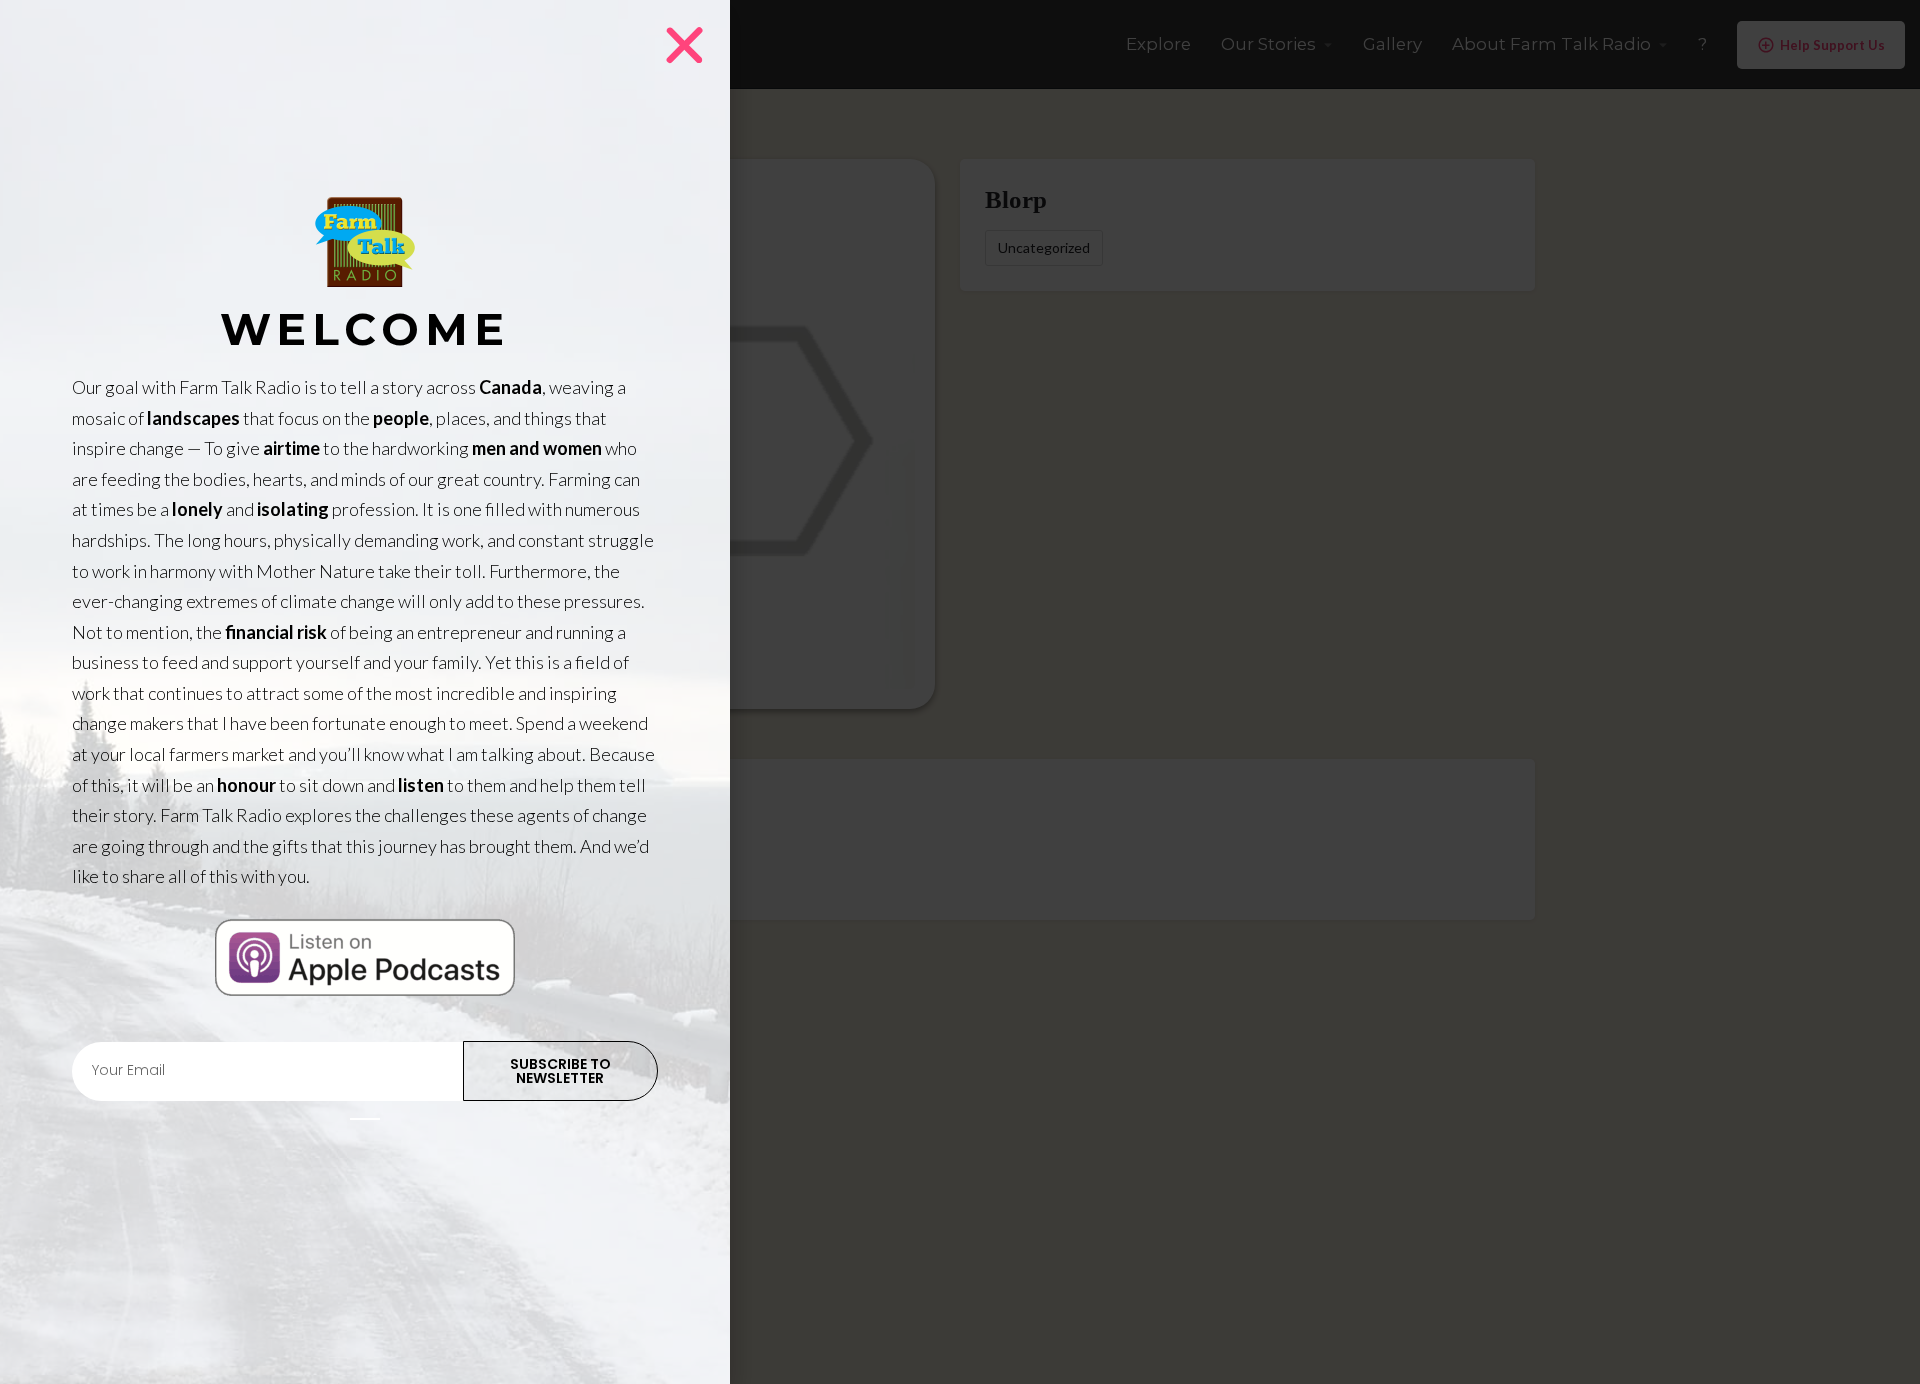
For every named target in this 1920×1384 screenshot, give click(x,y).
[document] (960, 692)
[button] (684, 45)
